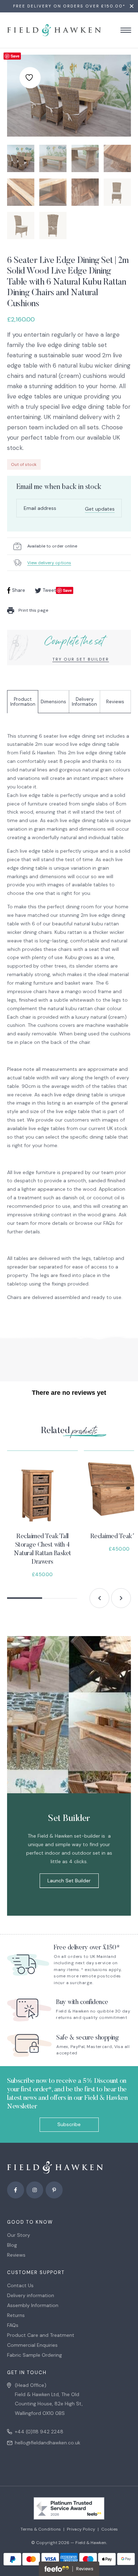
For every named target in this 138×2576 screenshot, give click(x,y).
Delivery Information (84, 702)
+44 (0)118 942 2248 (39, 2432)
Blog (12, 2245)
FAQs (13, 2325)
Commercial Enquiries (32, 2345)
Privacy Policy (81, 2529)
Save (15, 56)
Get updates (100, 509)
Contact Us (20, 2285)
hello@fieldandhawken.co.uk (48, 2443)
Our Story (19, 2235)
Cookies (110, 2529)
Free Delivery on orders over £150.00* (69, 6)
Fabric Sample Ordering (34, 2355)
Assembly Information (33, 2305)
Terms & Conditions (41, 2529)
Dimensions (53, 702)
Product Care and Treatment (41, 2335)
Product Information (23, 702)
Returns (16, 2315)
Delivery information (31, 2295)
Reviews (115, 702)
